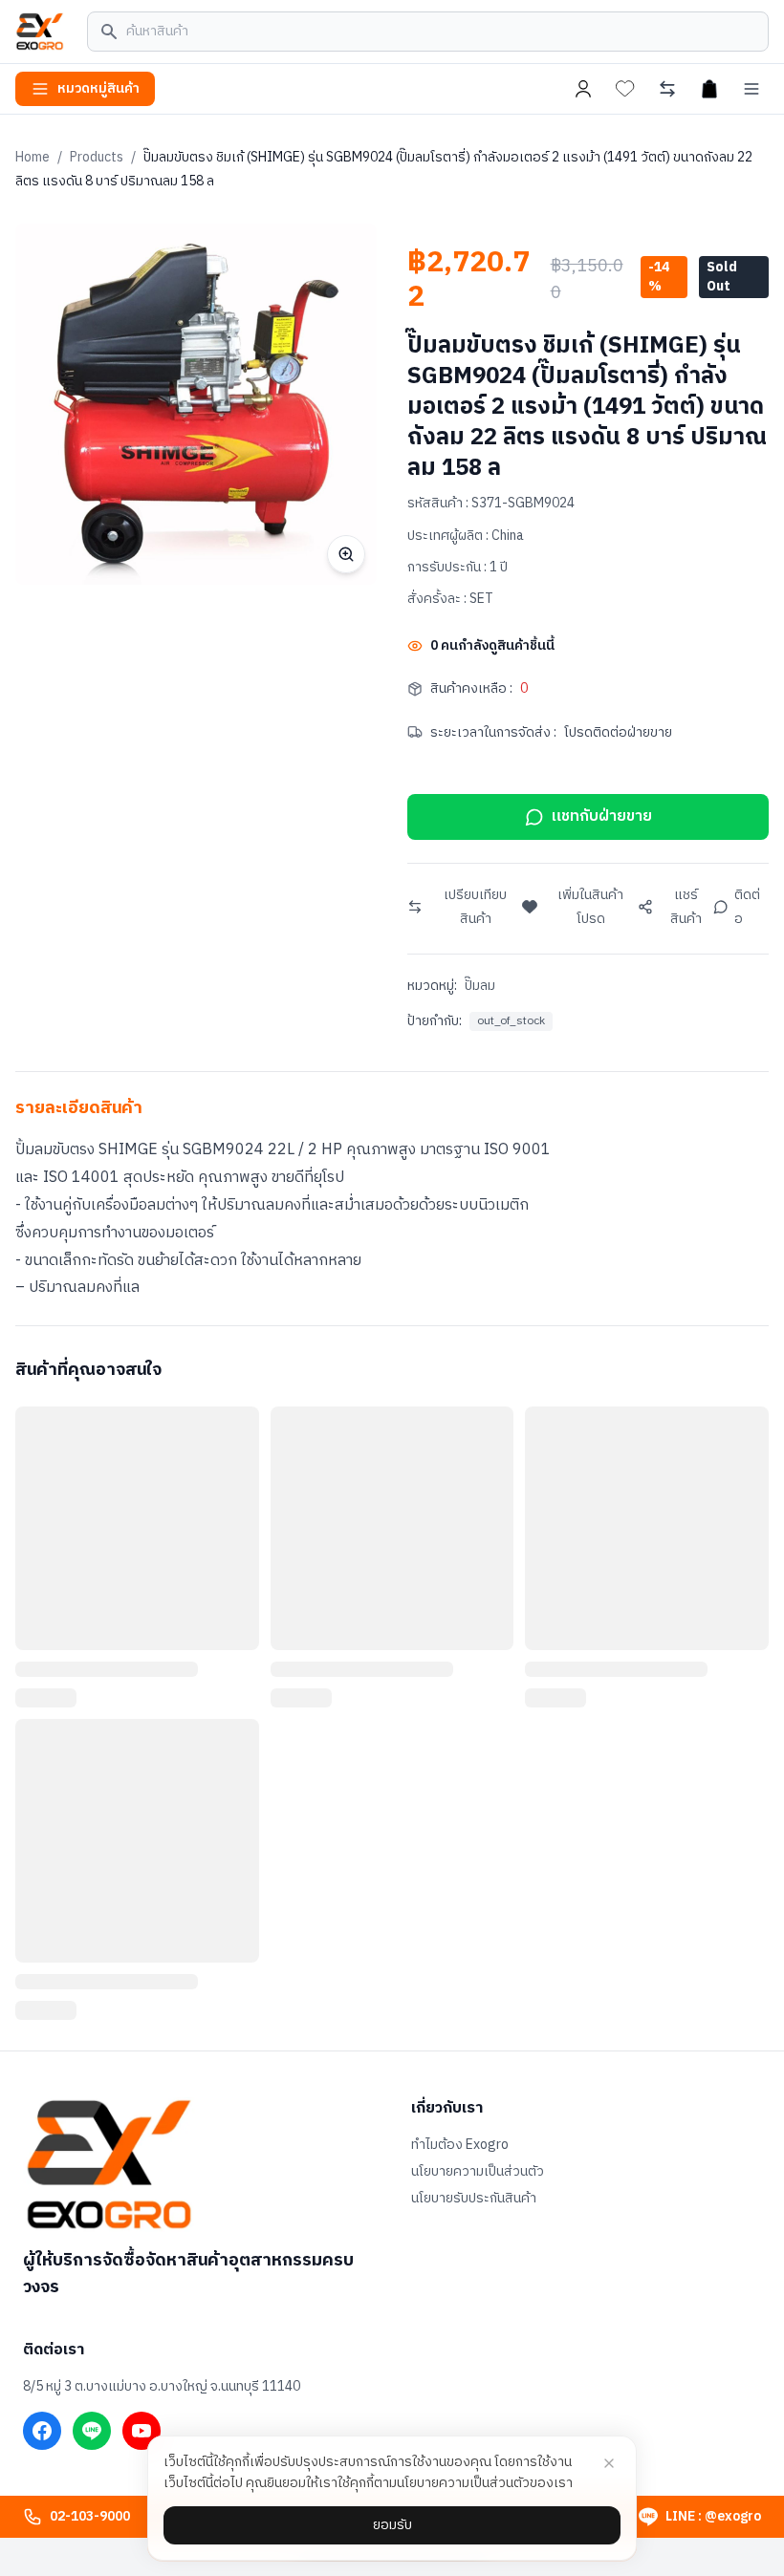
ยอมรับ (392, 2525)
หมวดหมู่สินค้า (98, 88)
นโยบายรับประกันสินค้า (474, 2199)
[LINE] (92, 2431)
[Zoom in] (346, 554)
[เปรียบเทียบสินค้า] (667, 89)
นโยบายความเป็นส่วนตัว (478, 2172)
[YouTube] (142, 2431)
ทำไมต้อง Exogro (460, 2145)
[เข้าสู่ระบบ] (583, 89)
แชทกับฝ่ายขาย (602, 816)
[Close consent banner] (609, 2463)
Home (33, 157)
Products (97, 157)
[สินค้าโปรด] (625, 89)
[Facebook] (42, 2431)
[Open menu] (751, 89)
